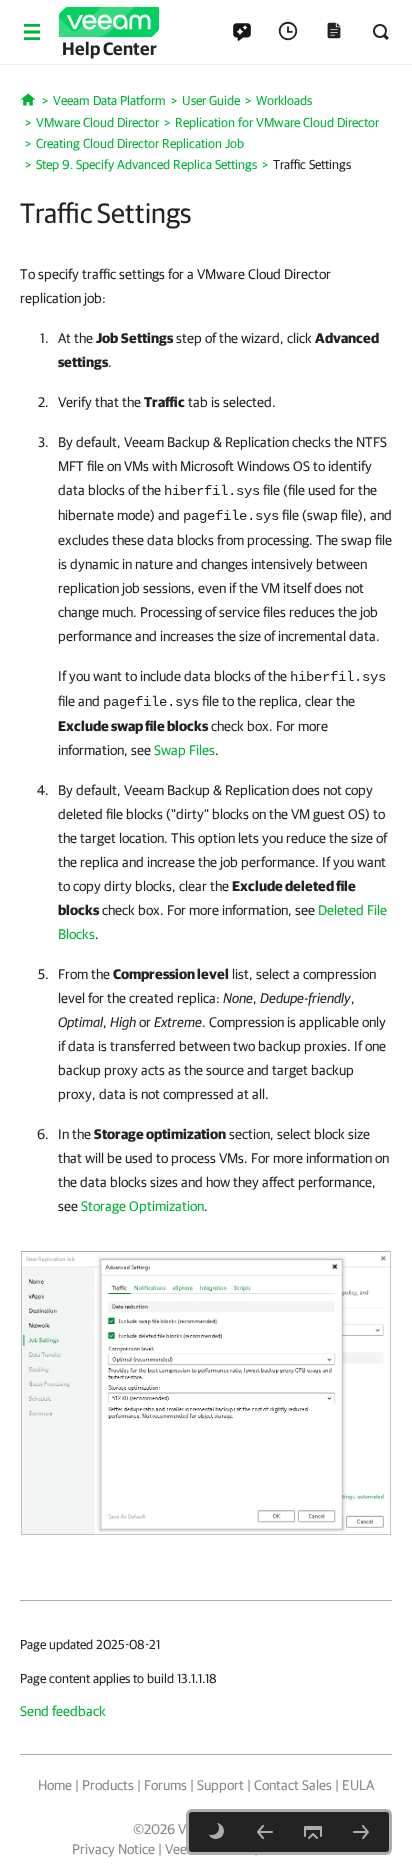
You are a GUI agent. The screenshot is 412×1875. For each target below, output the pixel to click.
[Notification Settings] (361, 1832)
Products (108, 1785)
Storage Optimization (142, 1206)
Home (55, 1785)
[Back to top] (313, 1832)
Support (220, 1785)
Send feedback (63, 1711)
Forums (165, 1785)
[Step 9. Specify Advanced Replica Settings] (265, 1832)
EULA (358, 1785)
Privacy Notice (113, 1849)
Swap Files (184, 750)
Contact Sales (293, 1785)
